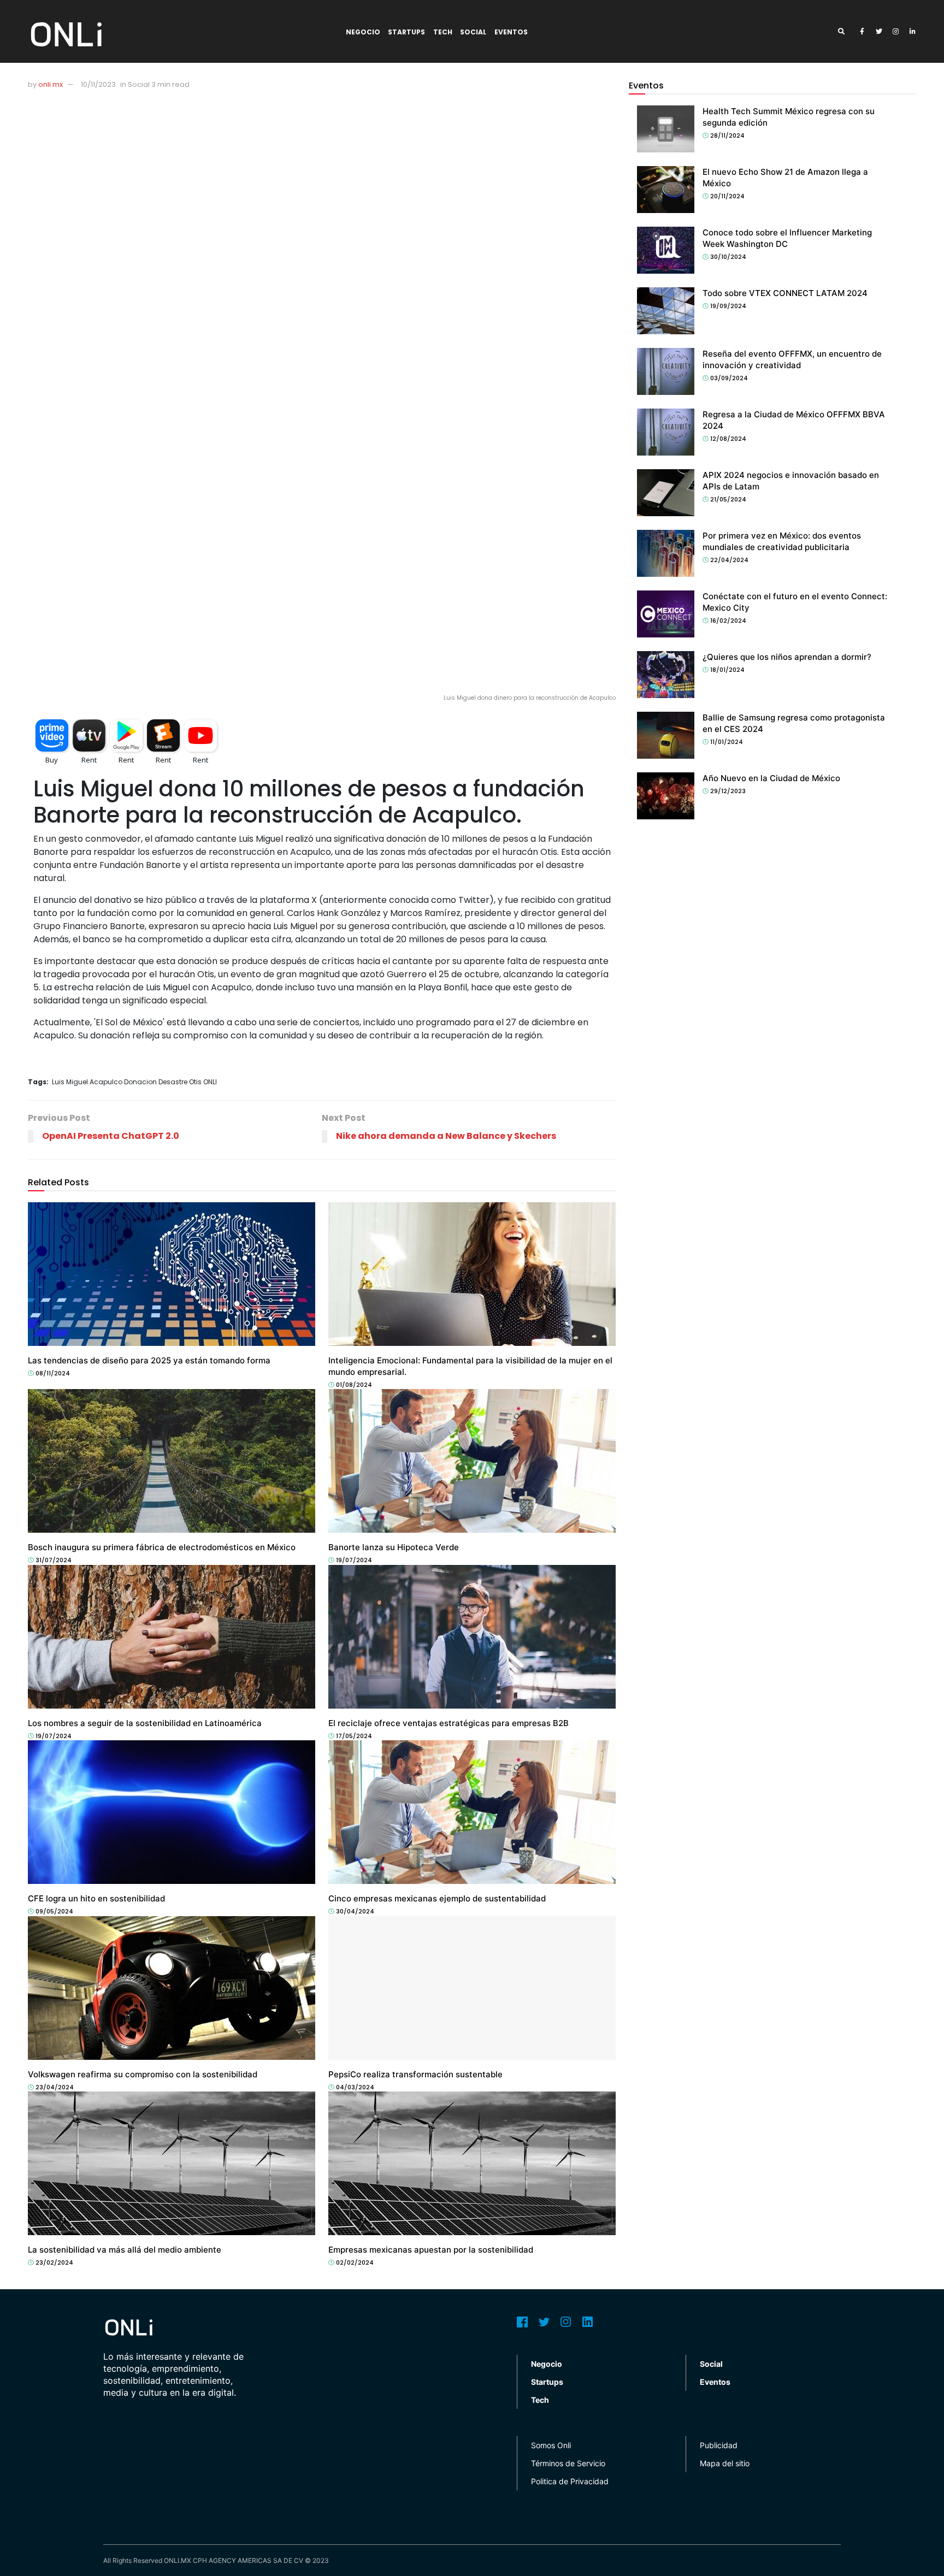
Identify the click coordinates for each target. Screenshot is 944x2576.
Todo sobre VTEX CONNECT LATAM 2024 (785, 293)
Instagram (566, 2322)
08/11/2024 (52, 1373)
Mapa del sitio (725, 2463)
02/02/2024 (354, 2262)
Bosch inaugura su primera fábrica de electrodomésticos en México (162, 1547)
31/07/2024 (53, 1560)
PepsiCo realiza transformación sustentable (415, 2074)
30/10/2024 (727, 257)
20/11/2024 (727, 196)
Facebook (522, 2322)
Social (473, 32)
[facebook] (862, 32)
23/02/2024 (54, 2262)
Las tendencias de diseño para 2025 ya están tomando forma (149, 1360)
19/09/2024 (727, 306)
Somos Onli (551, 2445)
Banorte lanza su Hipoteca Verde (394, 1547)
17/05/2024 (353, 1736)
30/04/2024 (354, 1911)
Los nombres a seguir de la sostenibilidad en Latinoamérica (145, 1723)
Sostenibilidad (360, 1350)
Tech (443, 32)
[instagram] (896, 32)
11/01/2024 (726, 742)
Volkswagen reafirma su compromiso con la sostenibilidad (143, 2074)
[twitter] (879, 32)
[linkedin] (913, 32)
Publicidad (719, 2445)
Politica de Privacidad (570, 2481)
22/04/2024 (728, 560)
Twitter (544, 2322)
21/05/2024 (727, 499)
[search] (845, 32)
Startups (406, 32)
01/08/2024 (353, 1385)
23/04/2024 (54, 2087)
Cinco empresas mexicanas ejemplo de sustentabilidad (437, 1898)
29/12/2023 (727, 791)
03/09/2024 (728, 378)
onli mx (51, 84)
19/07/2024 (353, 1560)
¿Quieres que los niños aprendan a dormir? (787, 657)
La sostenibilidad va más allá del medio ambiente (125, 2250)
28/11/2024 (727, 135)
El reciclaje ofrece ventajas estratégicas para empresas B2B (449, 1723)
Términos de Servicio (568, 2463)
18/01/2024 (727, 670)
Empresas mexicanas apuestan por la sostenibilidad (431, 2250)
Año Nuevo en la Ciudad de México (771, 778)
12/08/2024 (727, 439)
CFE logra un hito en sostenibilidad (96, 1898)
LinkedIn (588, 2322)
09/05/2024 (54, 1911)
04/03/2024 (354, 2087)
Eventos (511, 32)
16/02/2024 (727, 621)
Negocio (363, 32)
